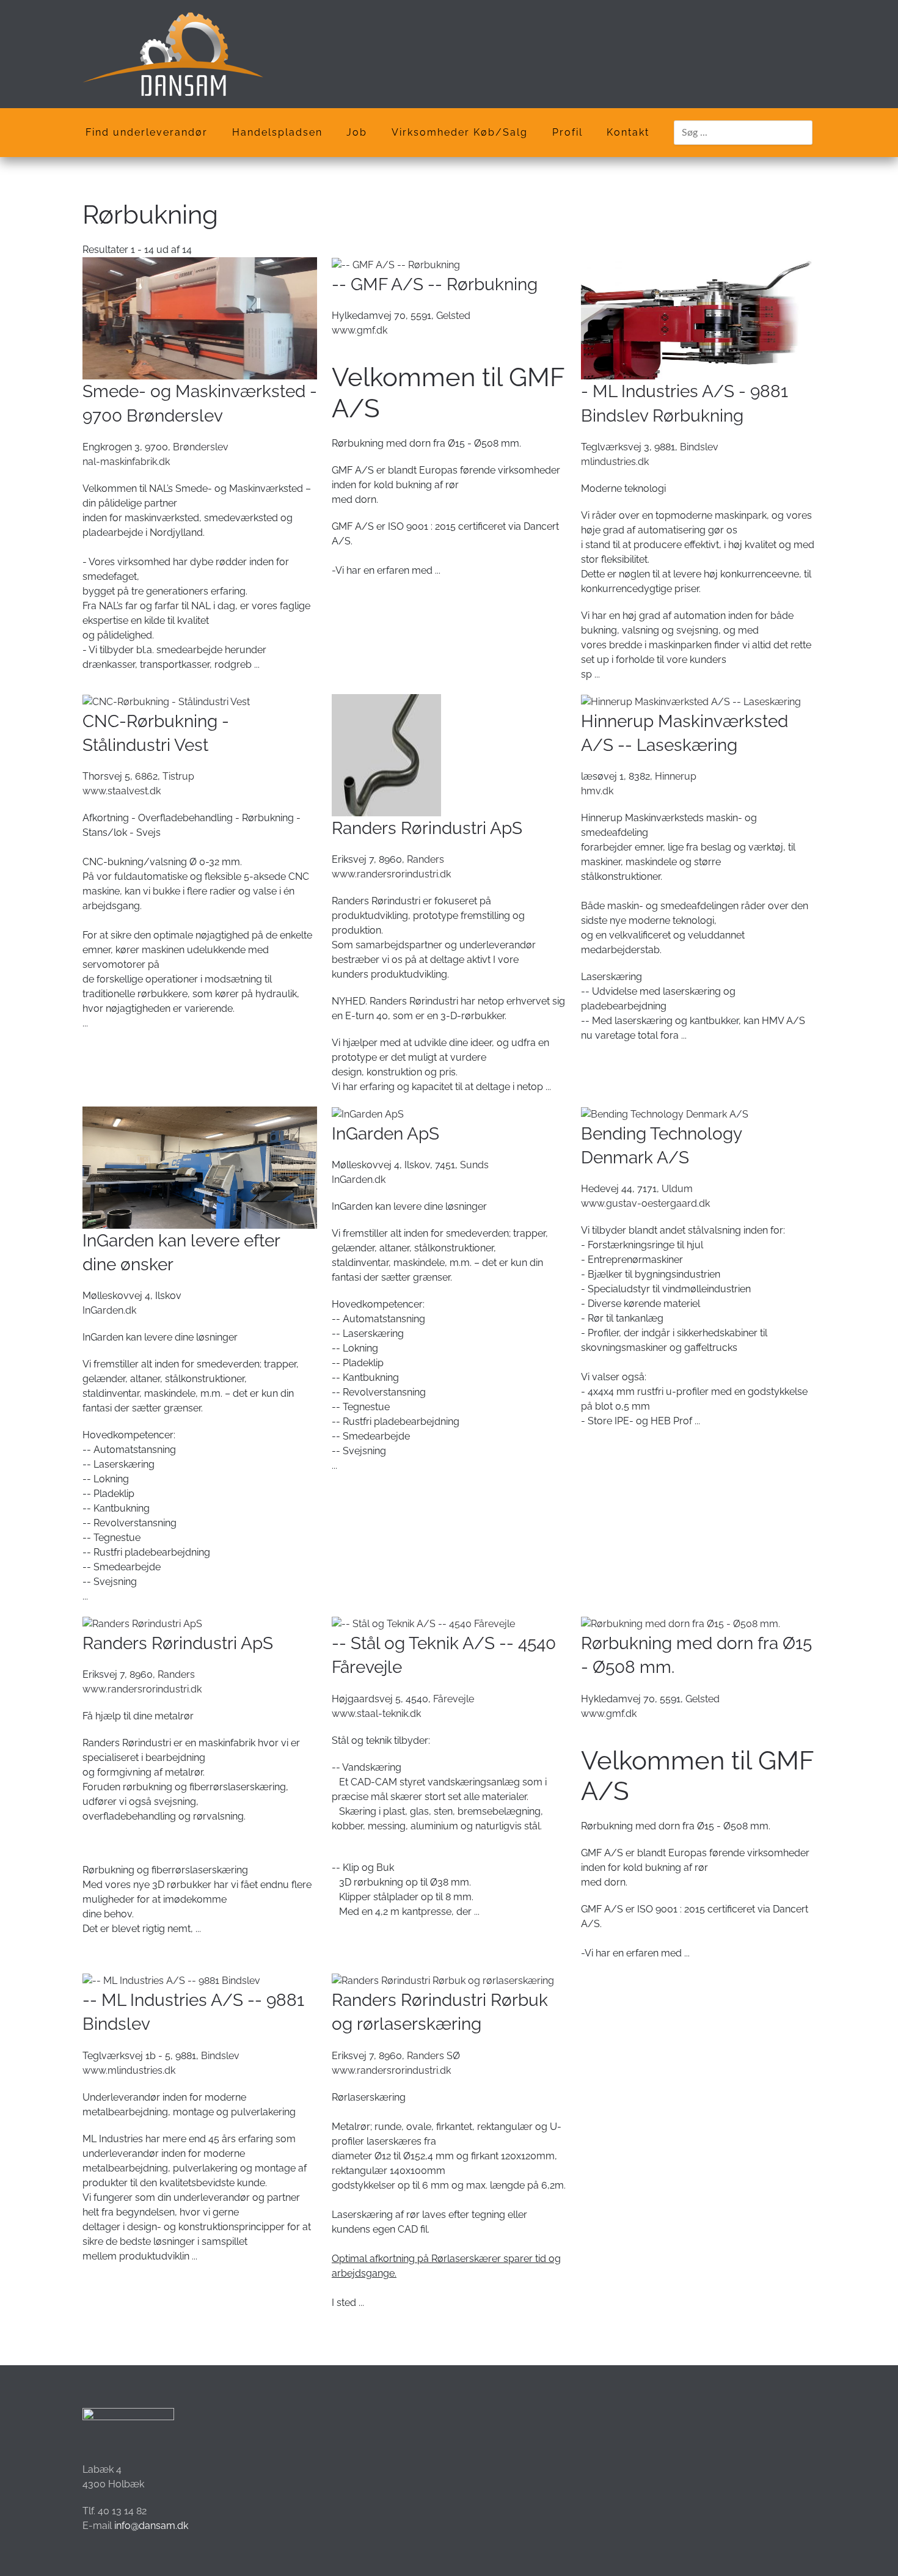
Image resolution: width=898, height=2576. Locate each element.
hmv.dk (597, 791)
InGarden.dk (109, 1310)
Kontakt (628, 132)
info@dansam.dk (151, 2526)
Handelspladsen (277, 132)
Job (357, 132)
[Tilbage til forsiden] (173, 54)
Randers (425, 859)
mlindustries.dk (615, 462)
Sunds (474, 1165)
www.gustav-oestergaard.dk (645, 1203)
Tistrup (178, 776)
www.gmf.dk (360, 330)
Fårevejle (454, 1699)
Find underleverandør (147, 132)
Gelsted (453, 316)
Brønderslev (201, 447)
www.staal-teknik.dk (376, 1714)
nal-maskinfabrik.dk (126, 462)
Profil (568, 132)
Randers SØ (433, 2056)
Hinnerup (676, 776)
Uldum (677, 1189)
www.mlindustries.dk (129, 2070)
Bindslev (699, 447)
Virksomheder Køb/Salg (460, 132)
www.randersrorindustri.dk (391, 874)
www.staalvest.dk (122, 791)
